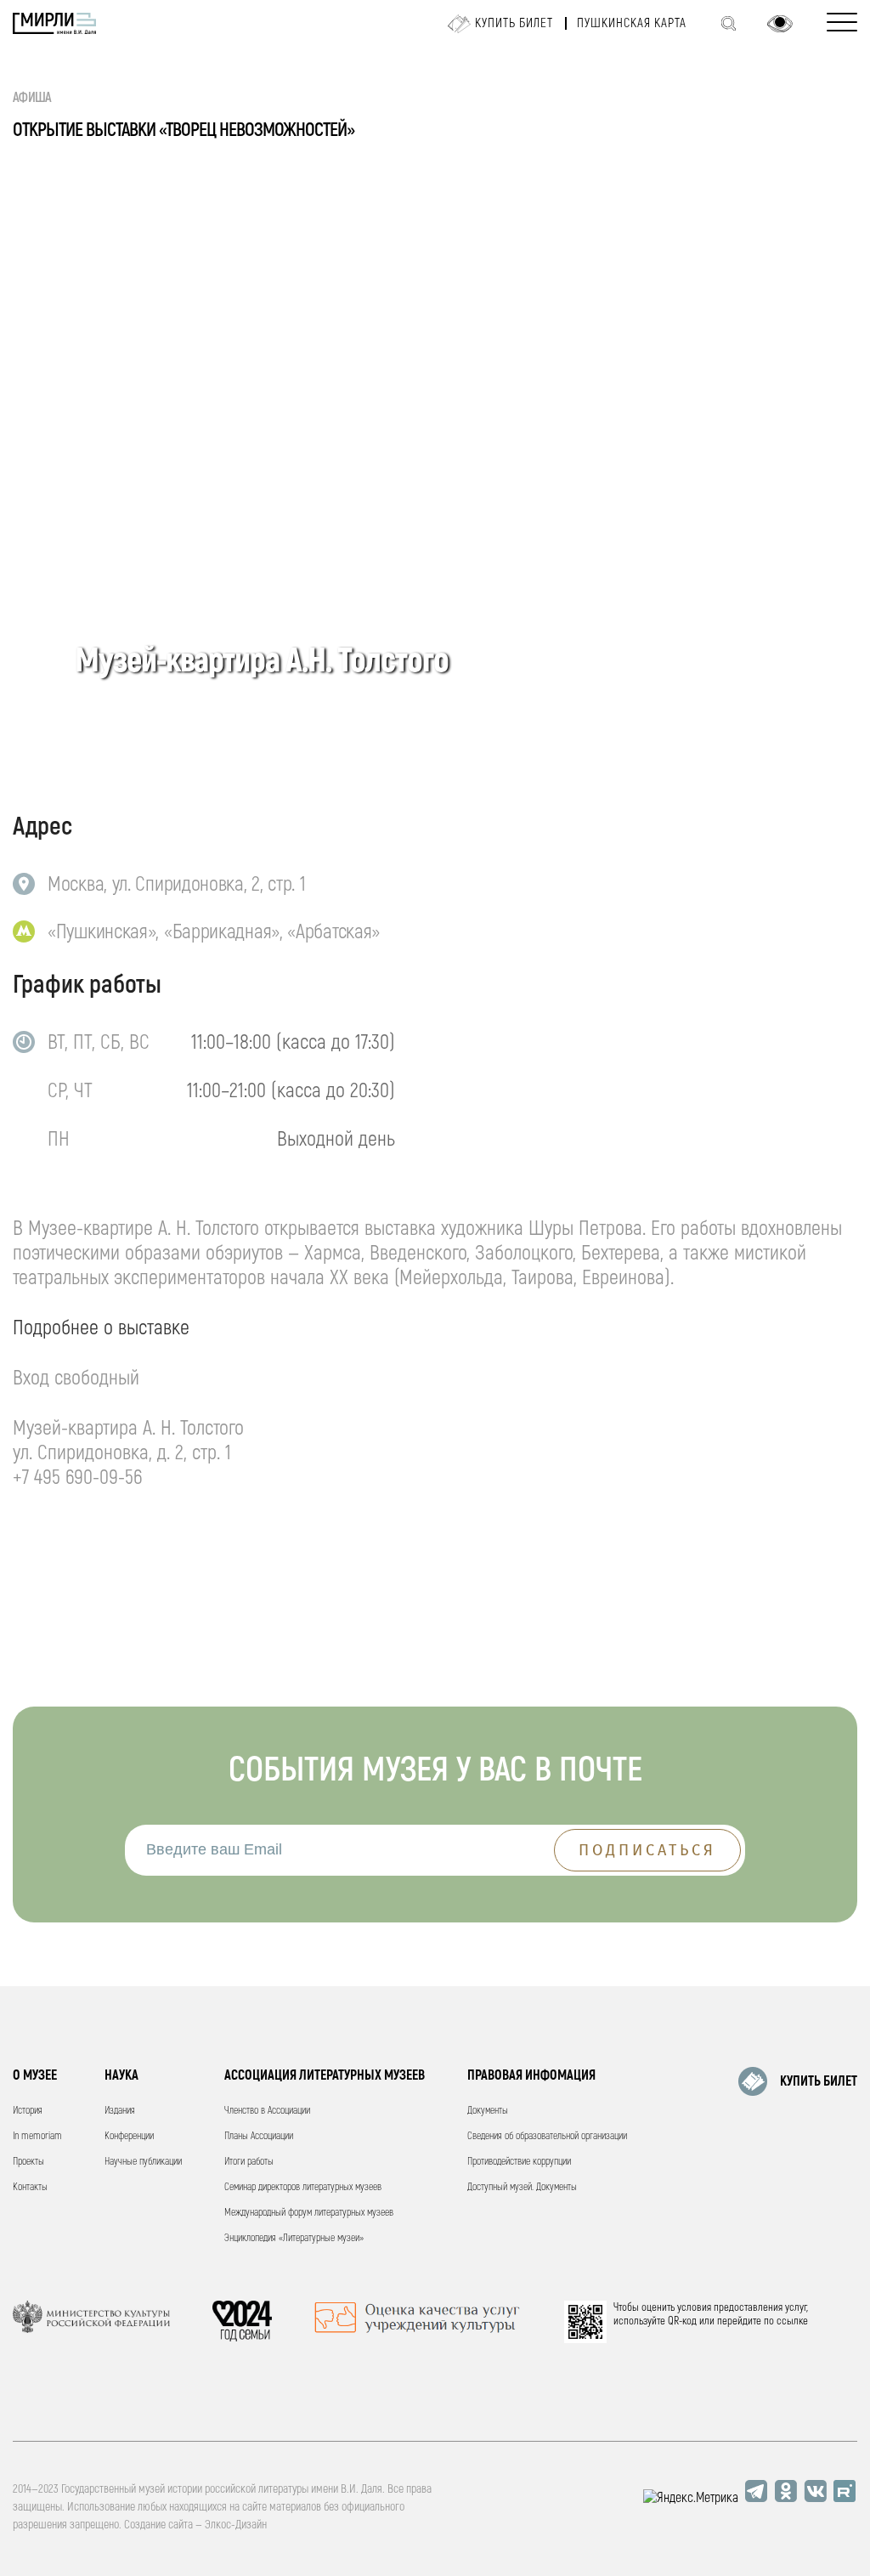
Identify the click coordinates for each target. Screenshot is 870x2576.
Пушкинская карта (632, 23)
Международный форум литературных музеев (309, 2213)
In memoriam (37, 2136)
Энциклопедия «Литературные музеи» (294, 2238)
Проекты (28, 2162)
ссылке (792, 2321)
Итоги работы (249, 2162)
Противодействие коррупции (519, 2162)
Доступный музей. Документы (522, 2187)
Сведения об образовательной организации (547, 2136)
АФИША (32, 98)
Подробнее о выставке (101, 1328)
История (28, 2111)
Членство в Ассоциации (267, 2111)
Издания (120, 2111)
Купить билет (514, 23)
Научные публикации (143, 2162)
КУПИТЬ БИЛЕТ (819, 2081)
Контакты (30, 2187)
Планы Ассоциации (259, 2136)
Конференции (129, 2136)
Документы (488, 2111)
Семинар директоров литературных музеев (303, 2187)
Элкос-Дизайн (236, 2525)
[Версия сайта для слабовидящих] (780, 24)
